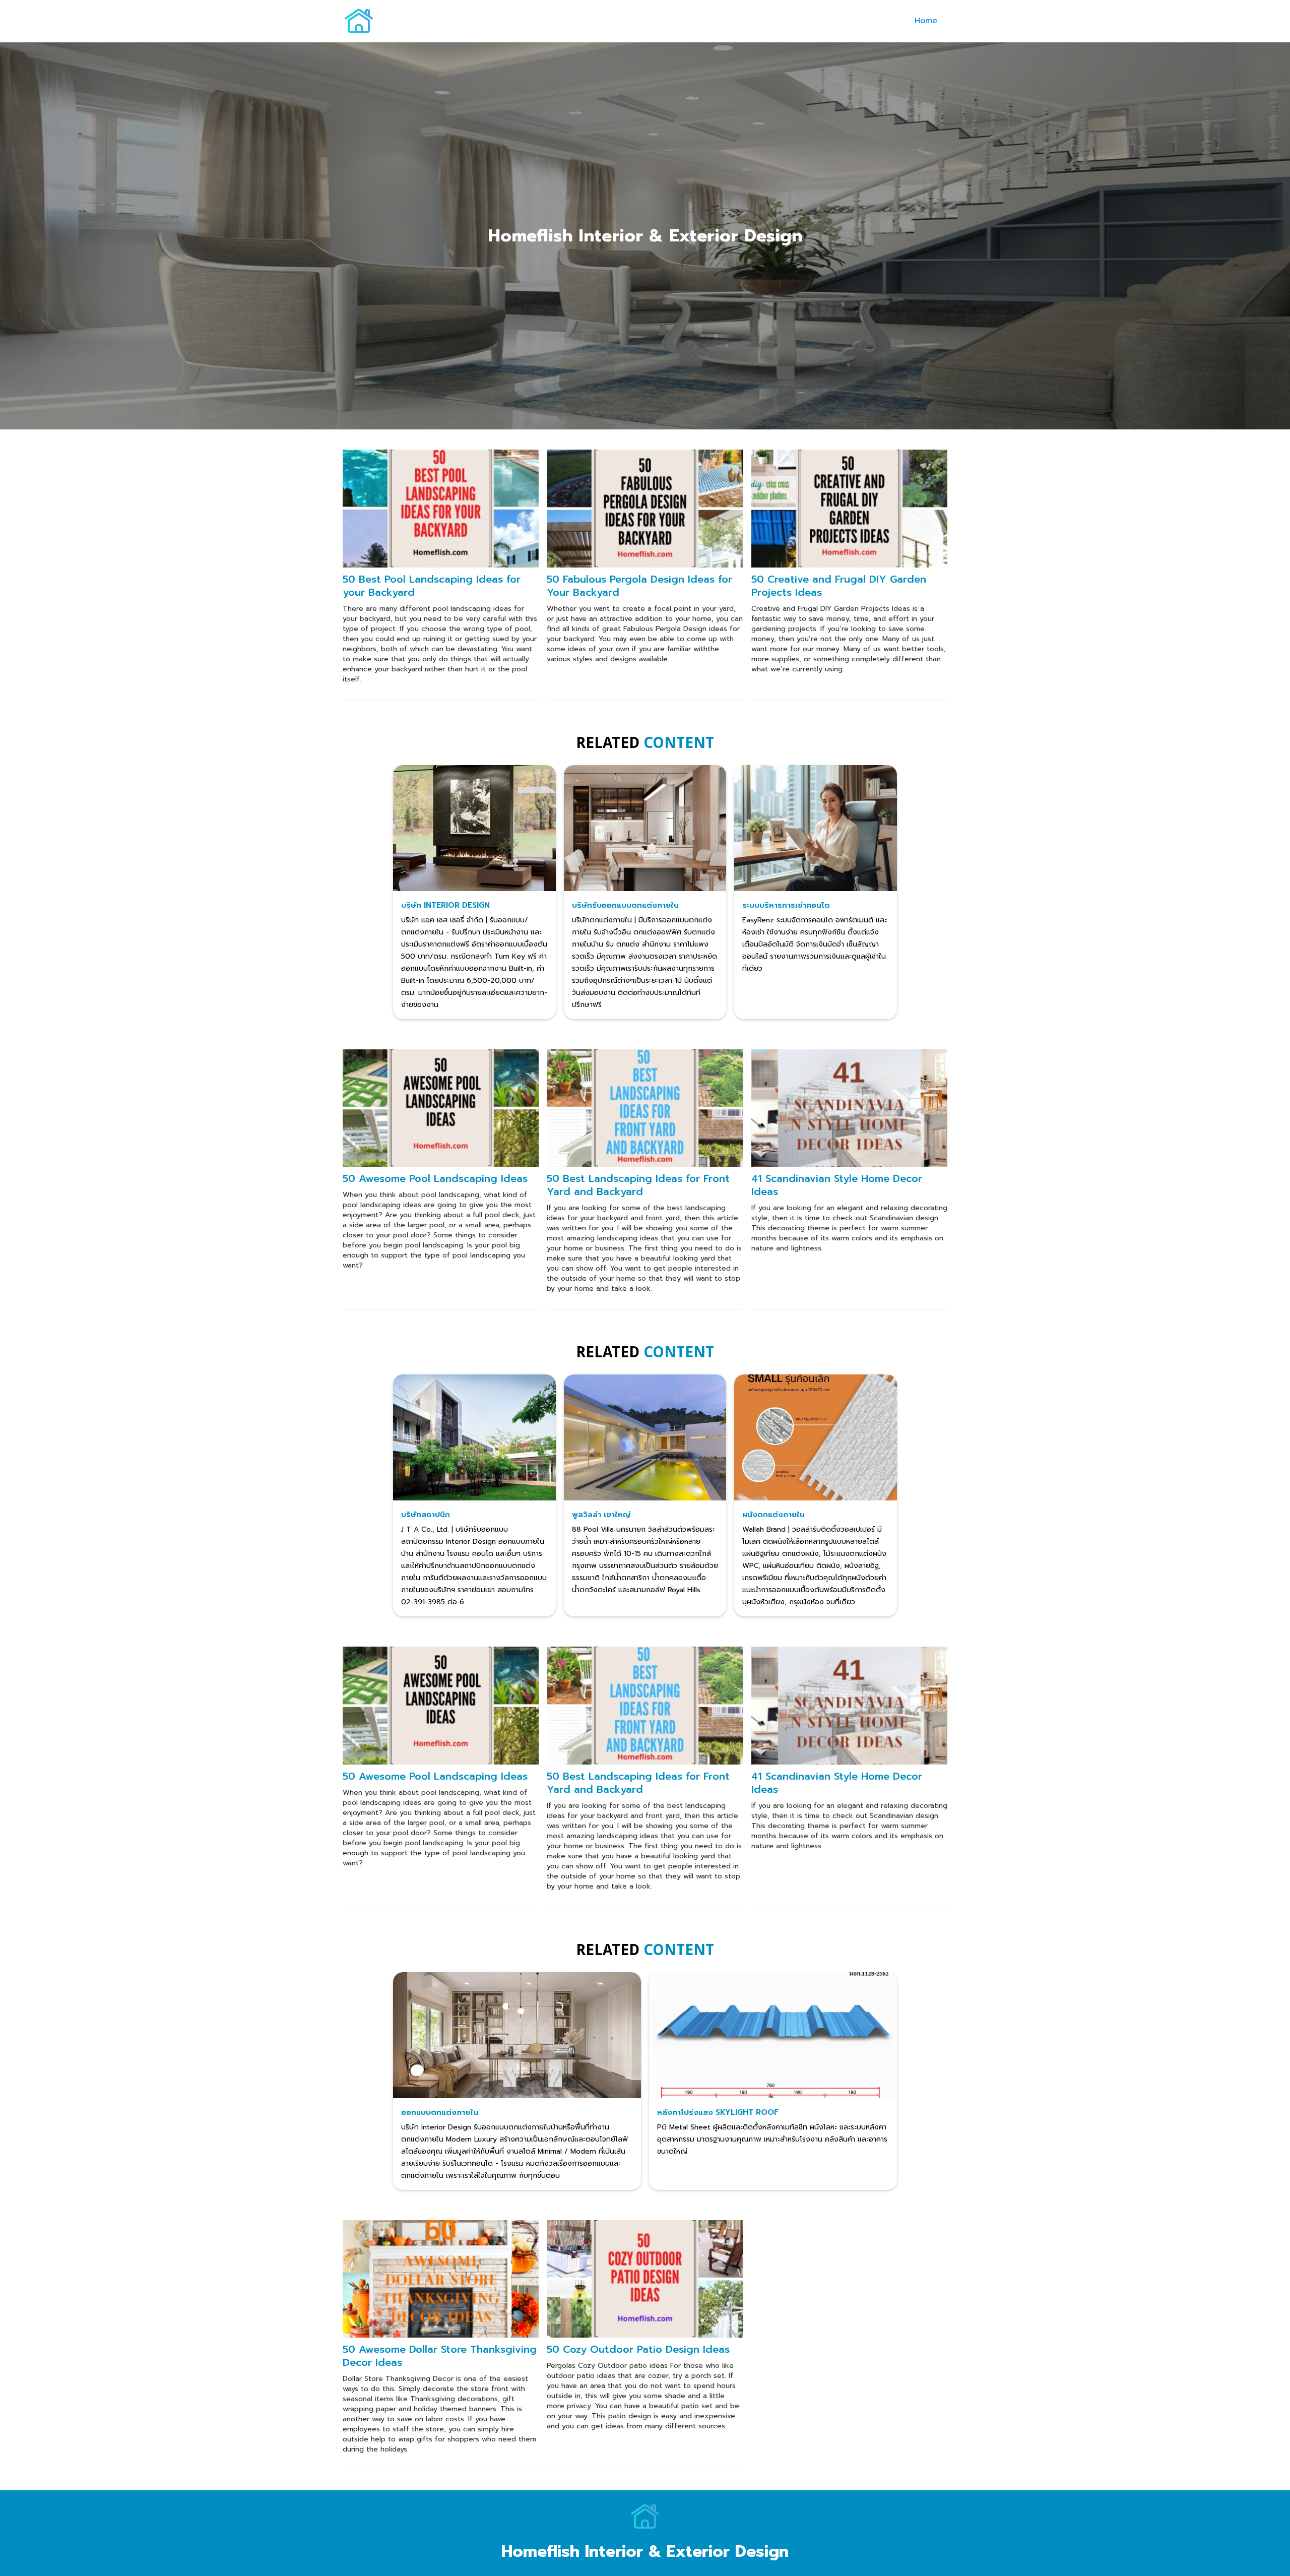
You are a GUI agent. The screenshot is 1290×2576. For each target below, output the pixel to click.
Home (926, 21)
